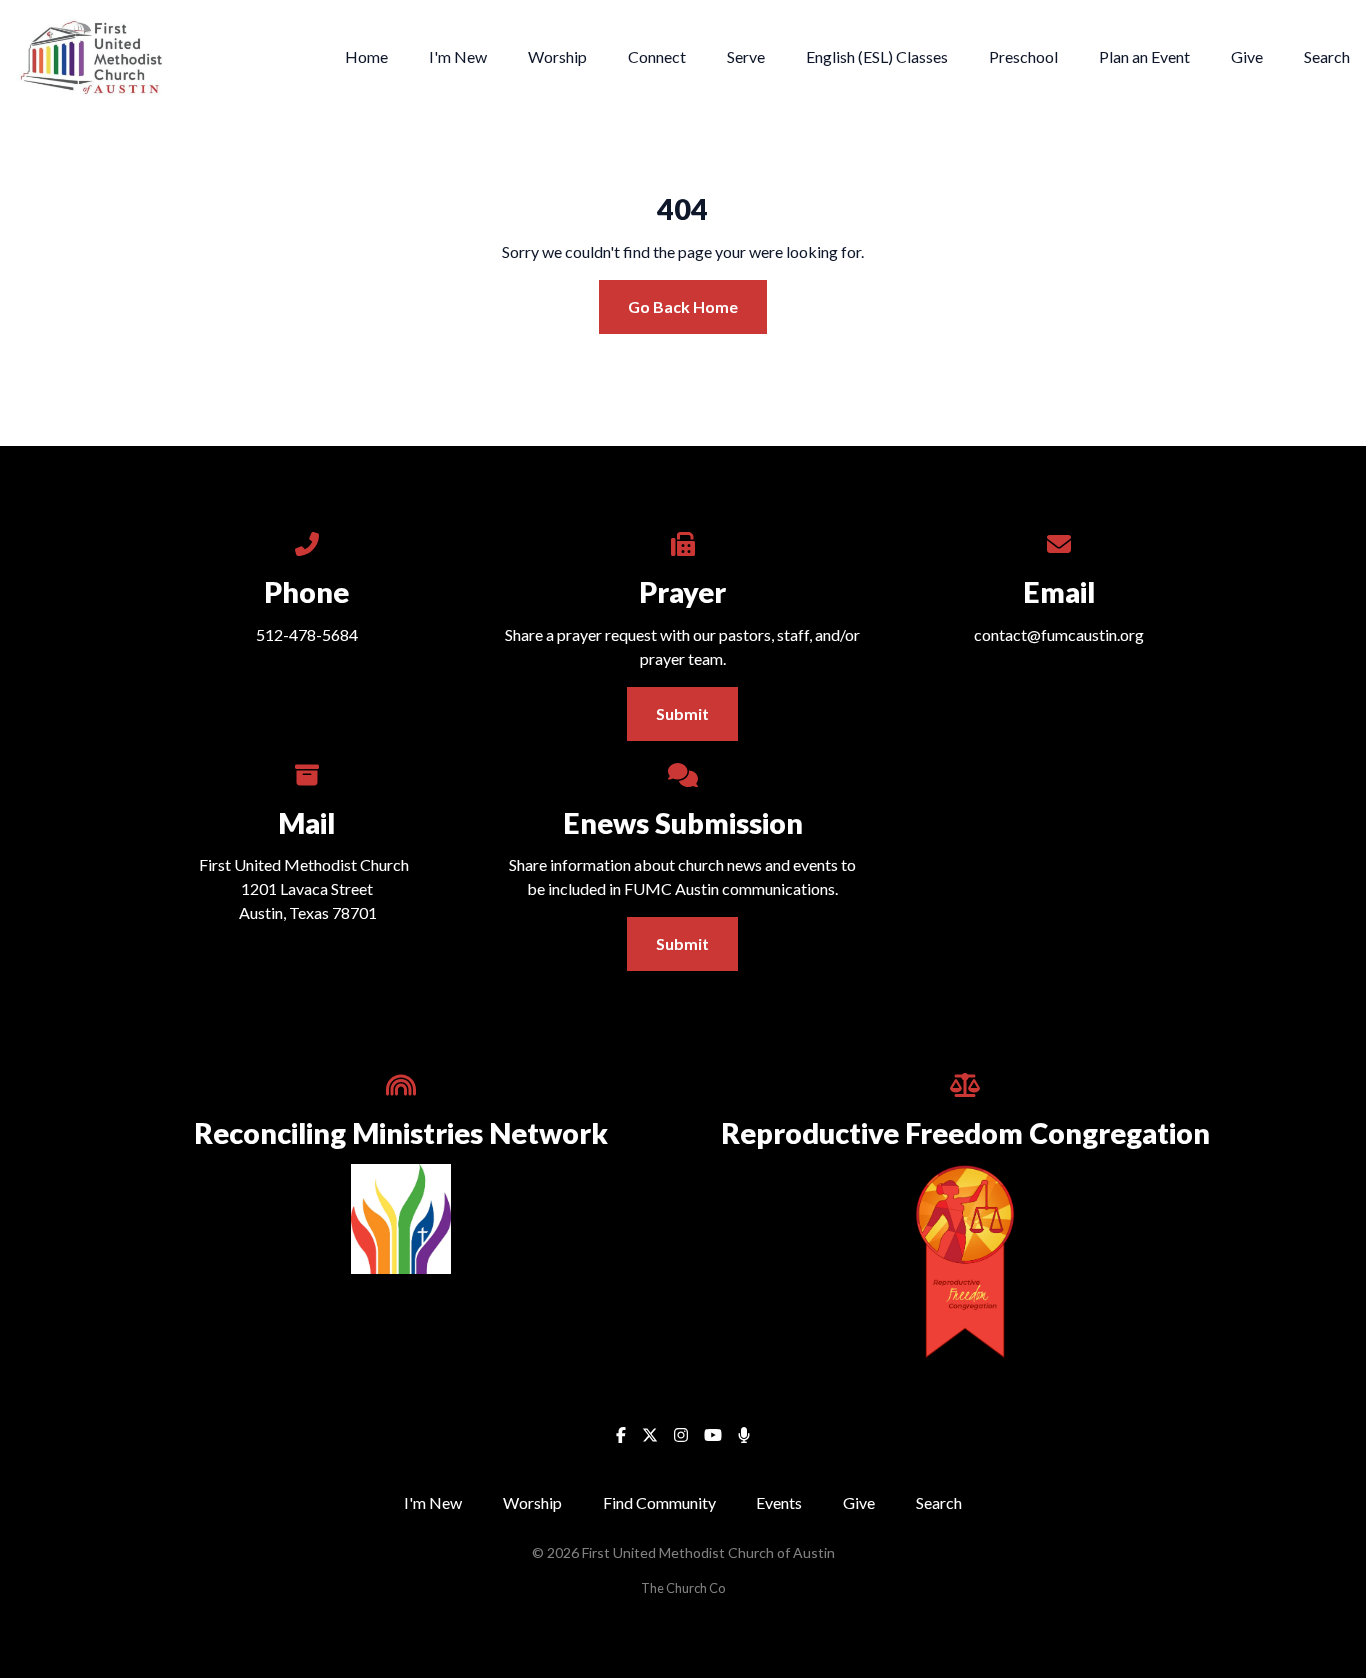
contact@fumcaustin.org (1059, 634)
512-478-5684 (307, 634)
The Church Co (683, 1588)
